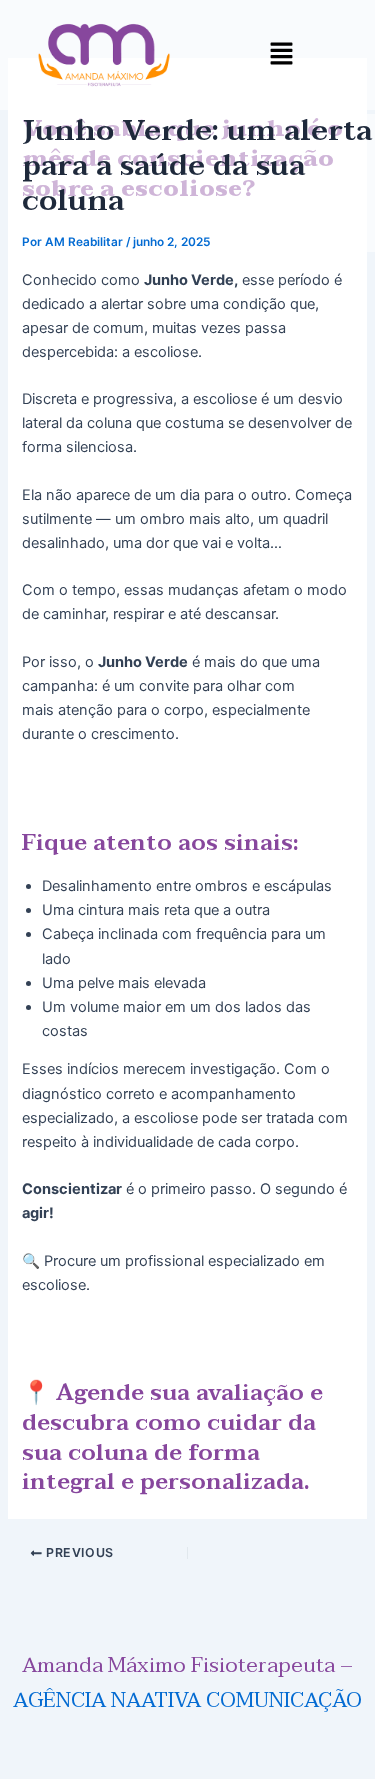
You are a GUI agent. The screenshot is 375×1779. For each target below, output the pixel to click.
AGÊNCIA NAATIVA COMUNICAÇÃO (187, 1700)
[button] (281, 54)
